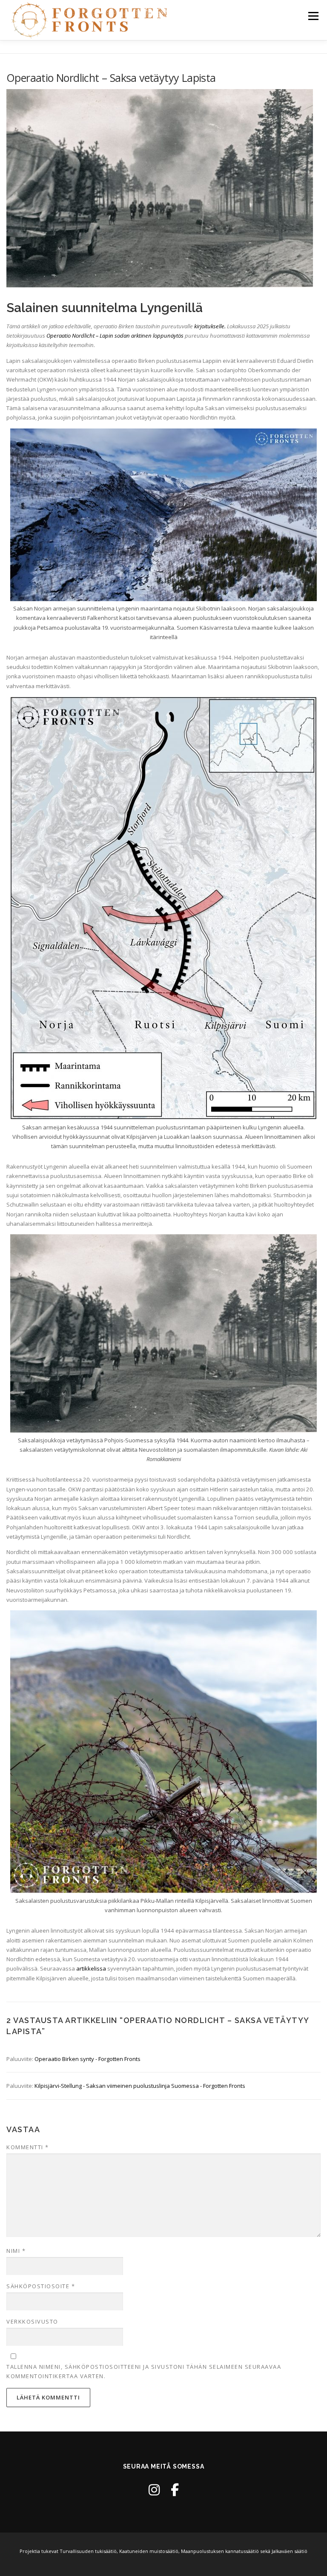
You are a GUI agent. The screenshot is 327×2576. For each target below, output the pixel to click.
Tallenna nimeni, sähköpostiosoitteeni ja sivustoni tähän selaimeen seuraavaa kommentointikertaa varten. (144, 2371)
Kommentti (28, 2147)
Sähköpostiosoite (41, 2286)
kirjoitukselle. (210, 326)
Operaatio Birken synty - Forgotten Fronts (87, 2059)
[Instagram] (154, 2490)
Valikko (313, 16)
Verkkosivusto (32, 2321)
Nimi (16, 2251)
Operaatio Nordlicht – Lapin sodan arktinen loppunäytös (115, 336)
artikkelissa (91, 1968)
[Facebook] (175, 2490)
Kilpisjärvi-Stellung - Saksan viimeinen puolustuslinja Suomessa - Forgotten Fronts (140, 2086)
